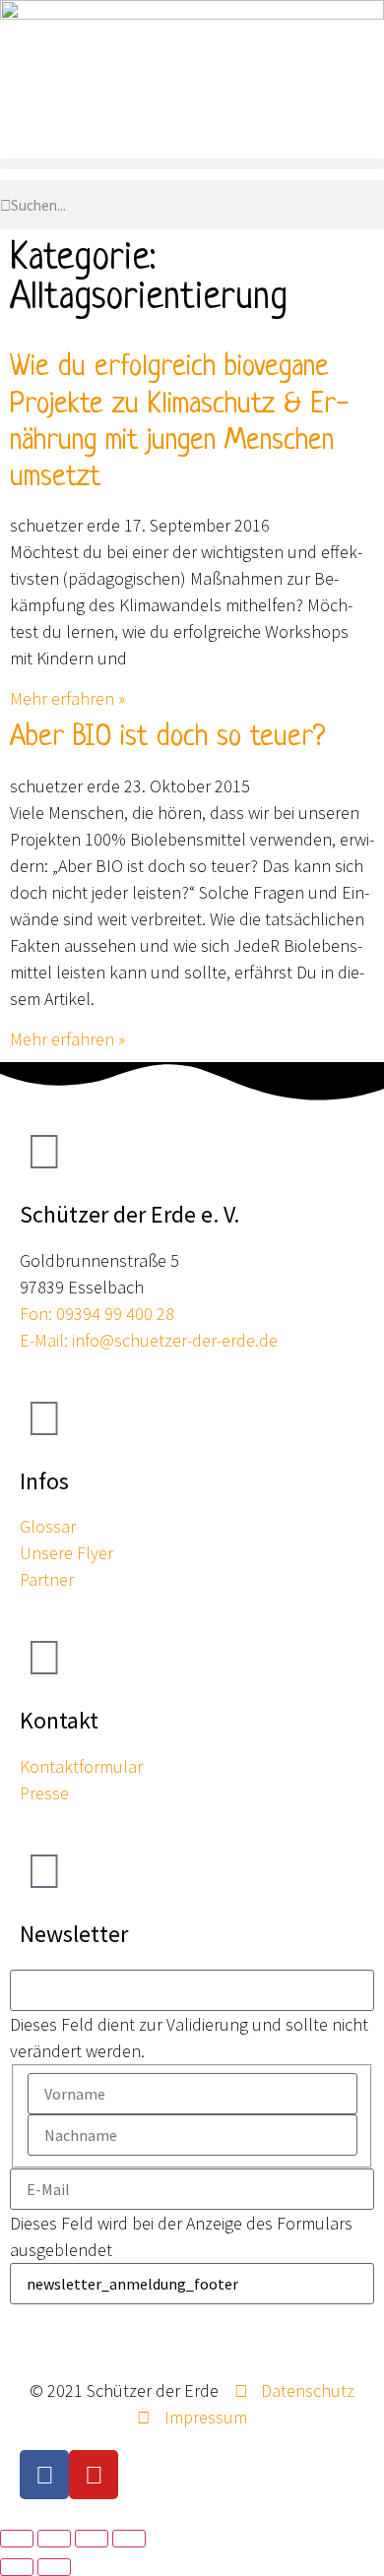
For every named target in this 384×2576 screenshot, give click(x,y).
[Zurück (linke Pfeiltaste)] (17, 2567)
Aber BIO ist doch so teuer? (167, 738)
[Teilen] (92, 2539)
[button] (192, 164)
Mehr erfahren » (67, 698)
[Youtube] (94, 2475)
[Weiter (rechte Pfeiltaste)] (54, 2567)
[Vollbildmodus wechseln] (54, 2539)
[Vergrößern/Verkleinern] (17, 2539)
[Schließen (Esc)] (129, 2539)
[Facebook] (44, 2475)
